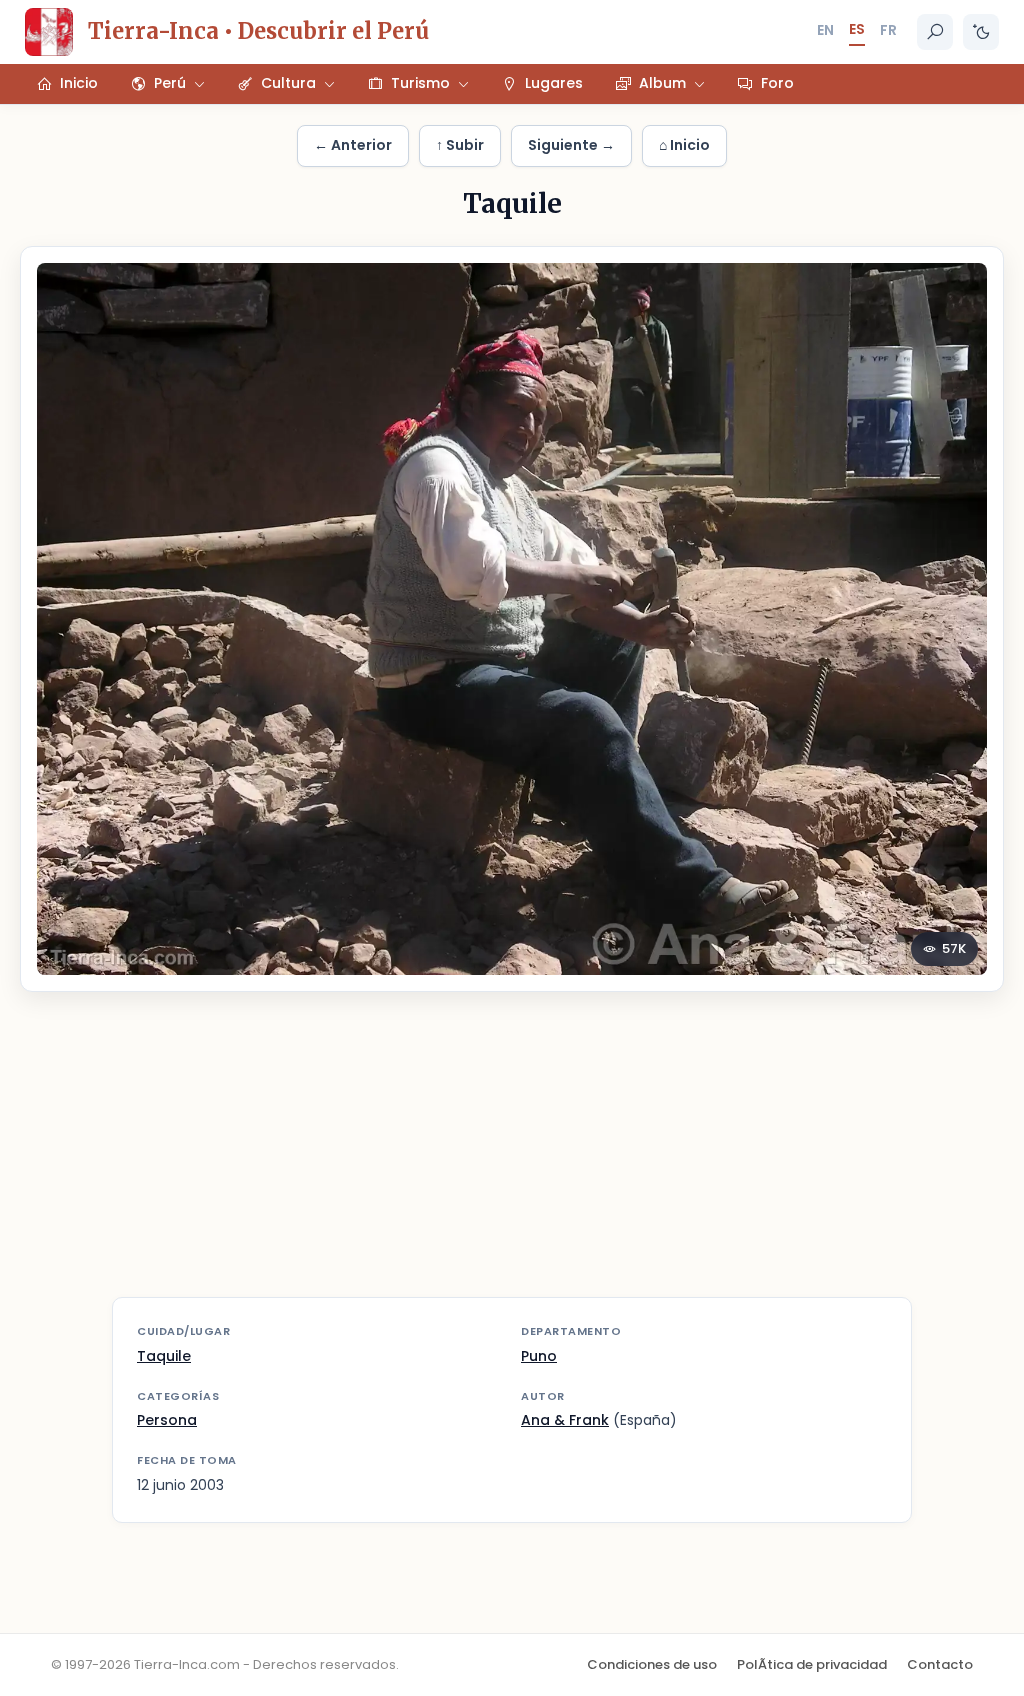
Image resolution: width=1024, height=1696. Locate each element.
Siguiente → (571, 145)
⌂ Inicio (684, 145)
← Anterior (353, 145)
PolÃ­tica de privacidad (812, 1664)
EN (825, 30)
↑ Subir (460, 145)
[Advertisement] (512, 1157)
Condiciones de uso (652, 1664)
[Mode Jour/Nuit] (981, 32)
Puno (539, 1356)
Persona (167, 1420)
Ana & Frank (565, 1420)
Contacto (940, 1664)
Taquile (164, 1356)
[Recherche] (935, 32)
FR (888, 30)
